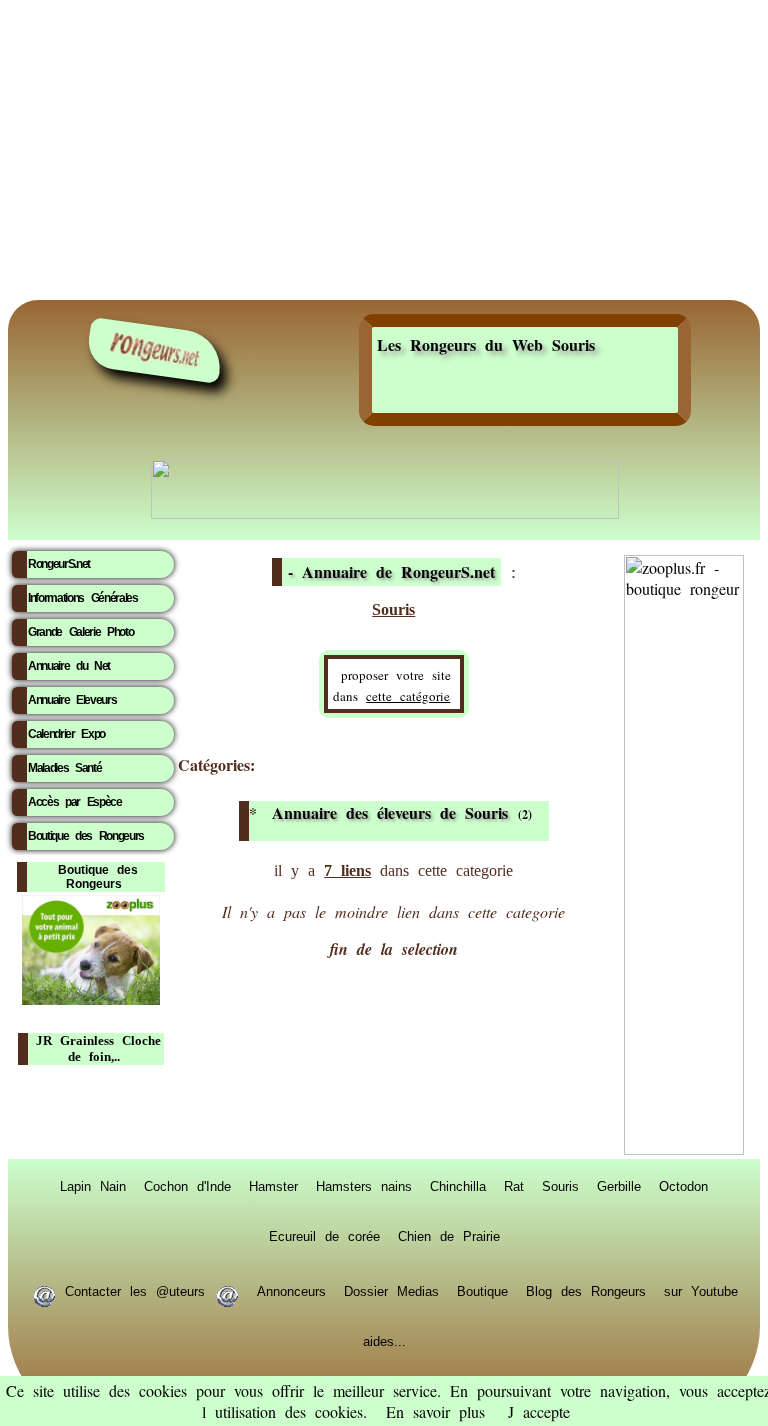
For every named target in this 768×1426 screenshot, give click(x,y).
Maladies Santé (64, 768)
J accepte (539, 1411)
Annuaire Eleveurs (72, 700)
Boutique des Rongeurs (86, 836)
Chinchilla (458, 1185)
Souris (560, 1185)
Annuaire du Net (69, 666)
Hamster (273, 1185)
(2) (402, 813)
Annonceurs (291, 1290)
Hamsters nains (364, 1185)
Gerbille (619, 1185)
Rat (514, 1185)
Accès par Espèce (75, 802)
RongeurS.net (59, 564)
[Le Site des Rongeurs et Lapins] (155, 350)
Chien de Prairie (449, 1235)
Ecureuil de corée (324, 1235)
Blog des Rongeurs (586, 1290)
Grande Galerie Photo (80, 632)
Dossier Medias (391, 1290)
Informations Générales (83, 598)
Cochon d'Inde (187, 1185)
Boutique (482, 1290)
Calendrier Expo (66, 734)
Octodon (683, 1185)
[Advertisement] (384, 150)
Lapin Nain (93, 1185)
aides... (384, 1340)
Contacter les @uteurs (135, 1290)
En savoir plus (435, 1411)
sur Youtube (701, 1290)
